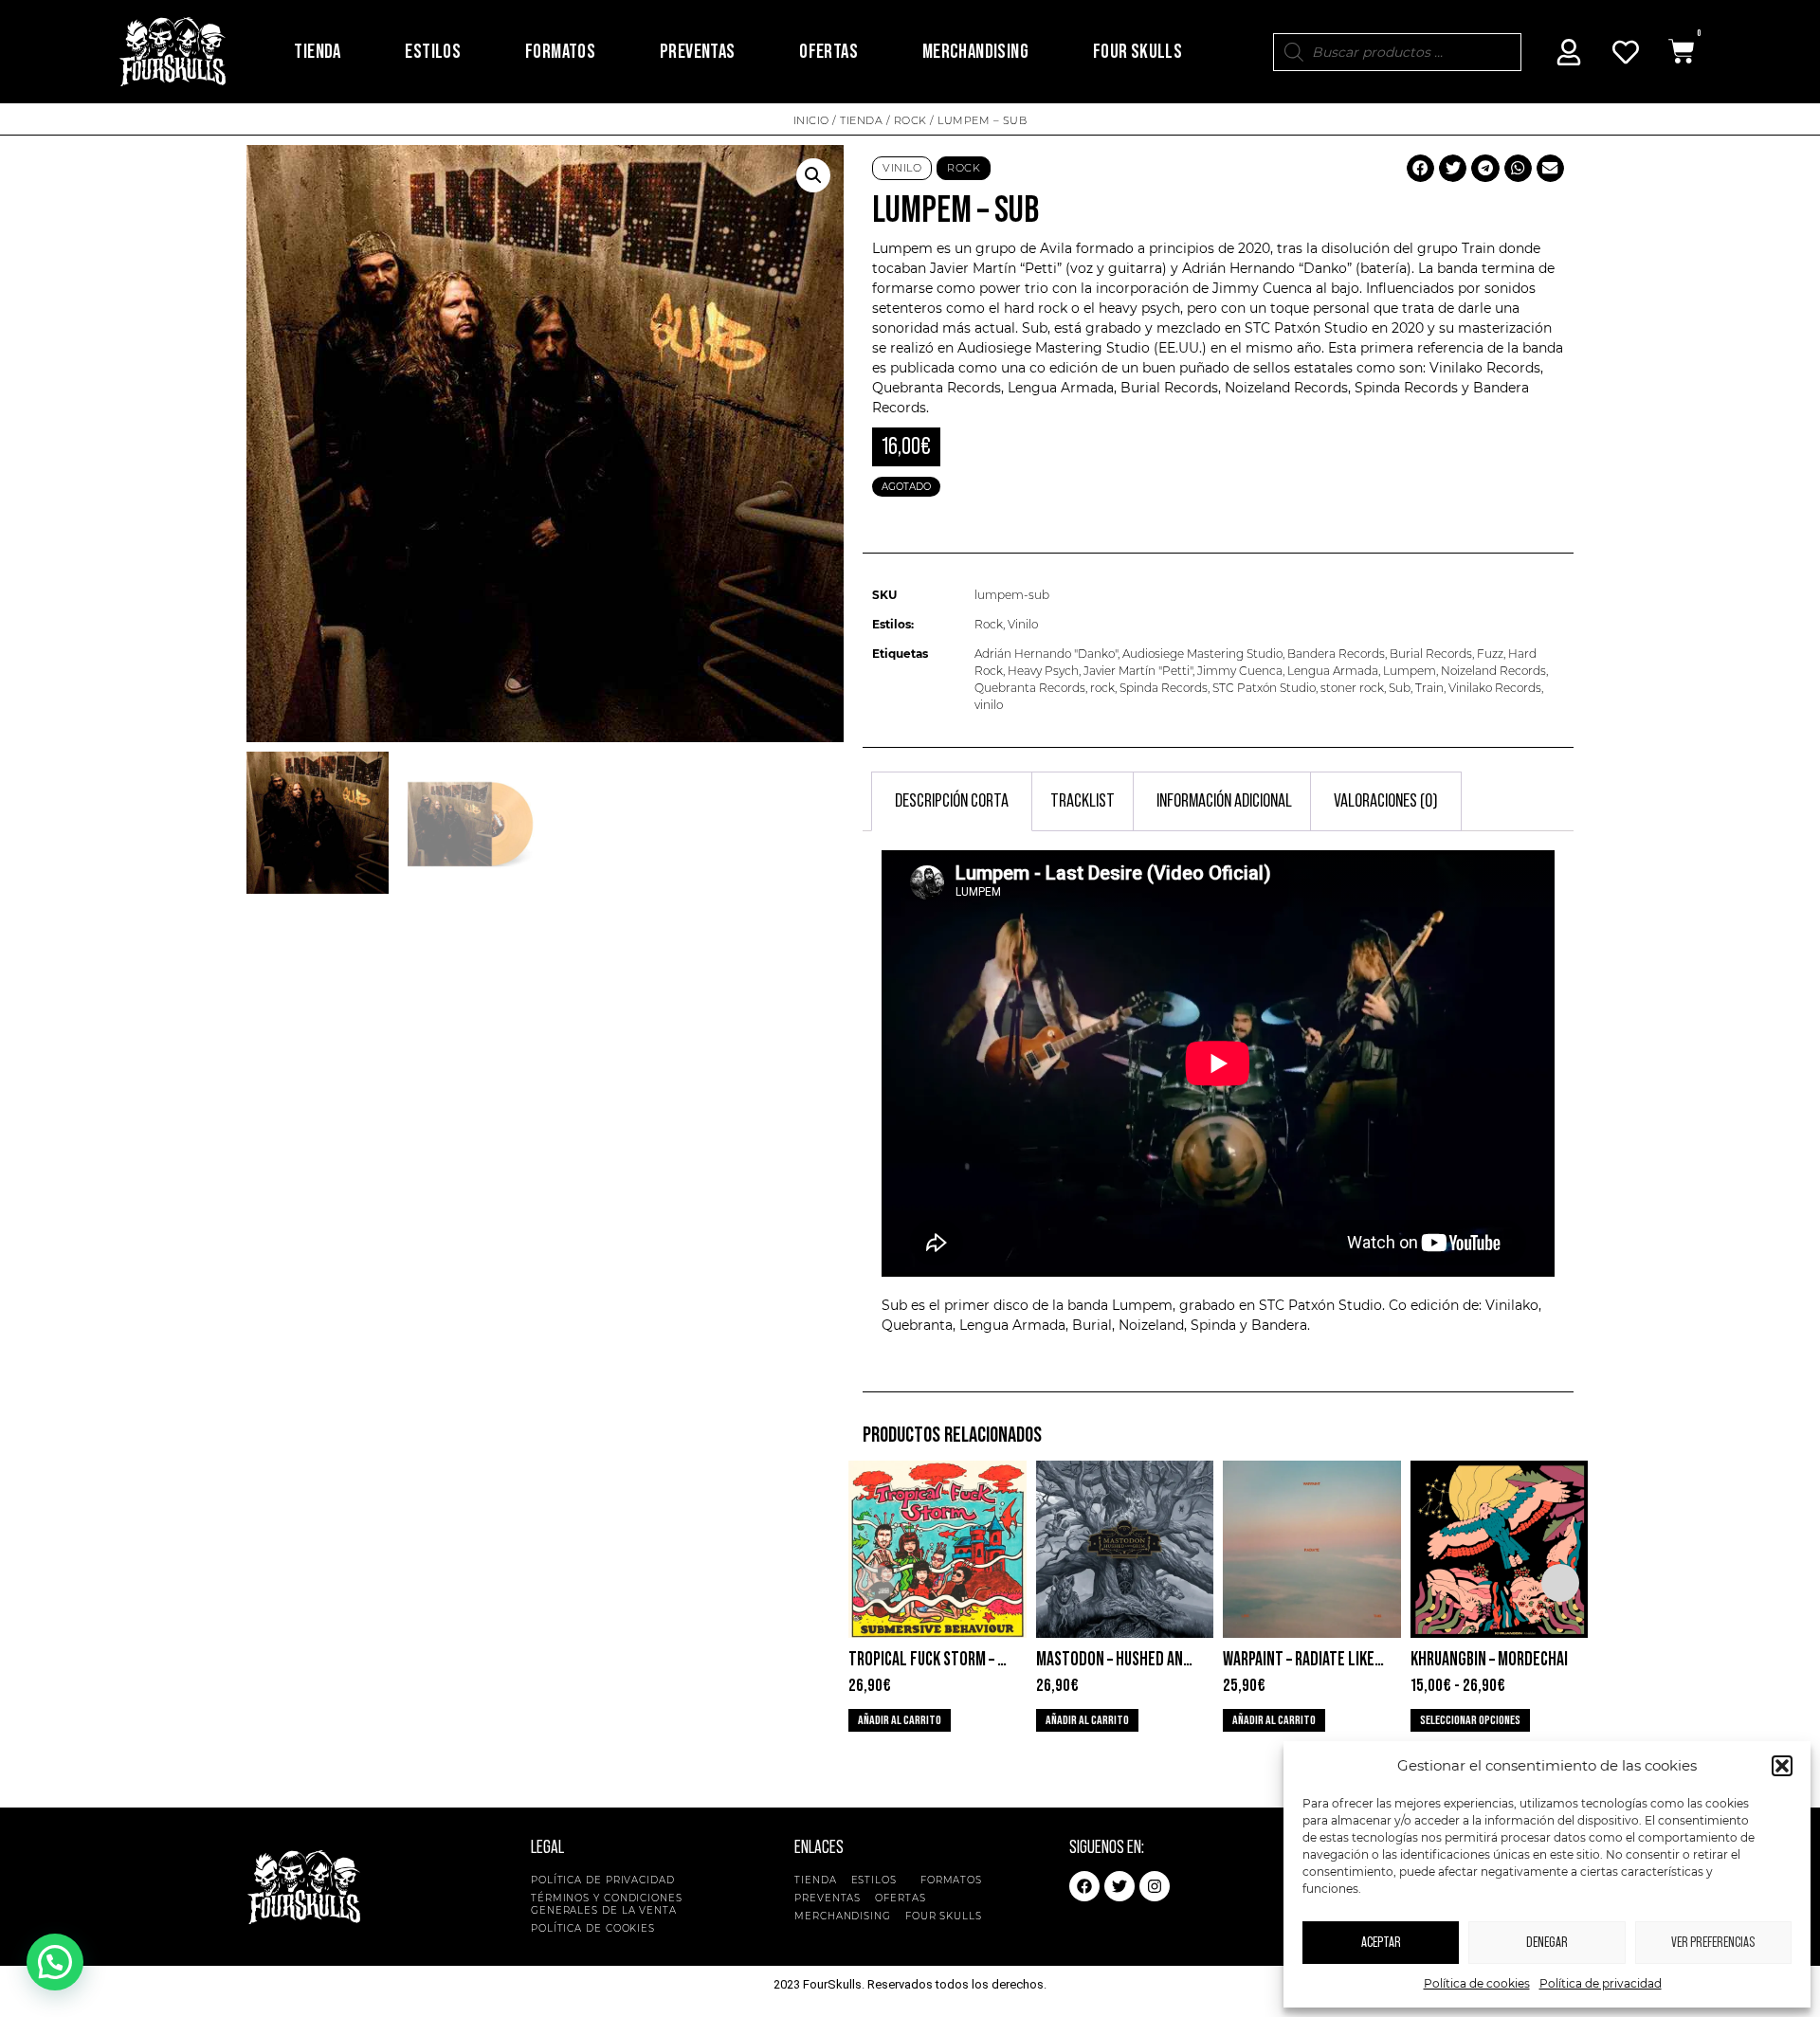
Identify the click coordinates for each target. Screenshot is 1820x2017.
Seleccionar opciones (1470, 1720)
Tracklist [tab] (1083, 801)
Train (1429, 688)
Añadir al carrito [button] (900, 1720)
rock (1102, 688)
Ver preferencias (1713, 1943)
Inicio (811, 120)
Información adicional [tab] (1224, 801)
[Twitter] (1119, 1886)
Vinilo (902, 168)
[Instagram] (1155, 1886)
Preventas (698, 52)
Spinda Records (1164, 688)
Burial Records (1169, 388)
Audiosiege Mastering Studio (1202, 654)
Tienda (317, 52)
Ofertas (828, 52)
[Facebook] (1084, 1886)
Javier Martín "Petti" (1138, 671)
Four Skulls (1137, 52)
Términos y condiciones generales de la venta (607, 1904)
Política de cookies (1477, 1983)
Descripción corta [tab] (952, 801)
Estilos (433, 52)
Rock (910, 120)
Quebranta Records (1030, 688)
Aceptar (1381, 1943)
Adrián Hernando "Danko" (1046, 654)
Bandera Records (1336, 654)
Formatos (560, 52)
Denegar (1547, 1943)
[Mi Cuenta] (1569, 52)
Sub (1400, 688)
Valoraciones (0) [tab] (1386, 801)
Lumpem (1410, 671)
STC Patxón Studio (1264, 688)
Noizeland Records (1493, 671)
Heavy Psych (1043, 671)
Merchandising (975, 52)
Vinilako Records (1495, 688)
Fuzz (1490, 654)
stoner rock (1352, 688)
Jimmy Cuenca (1240, 671)
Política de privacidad (1601, 1983)
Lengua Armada (1061, 388)
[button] (1782, 1766)
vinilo (989, 705)
